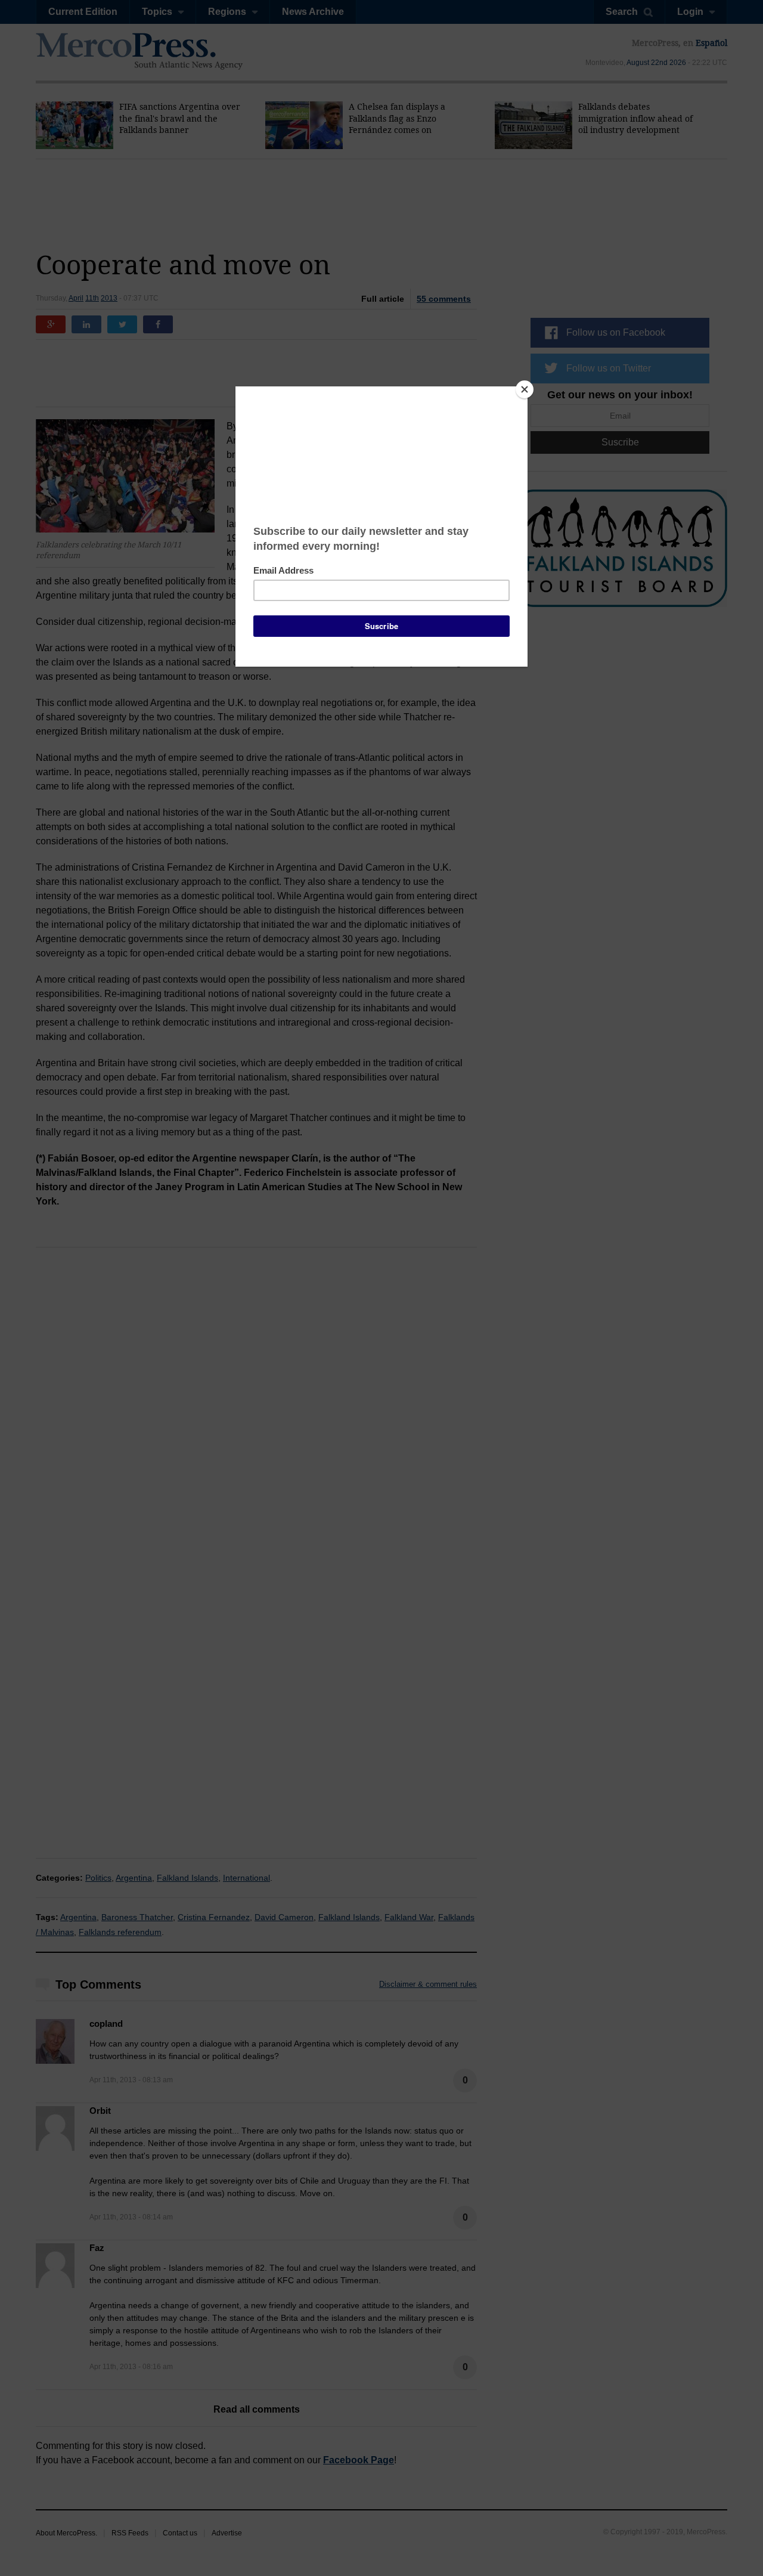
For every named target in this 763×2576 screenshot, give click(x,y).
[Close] (525, 389)
